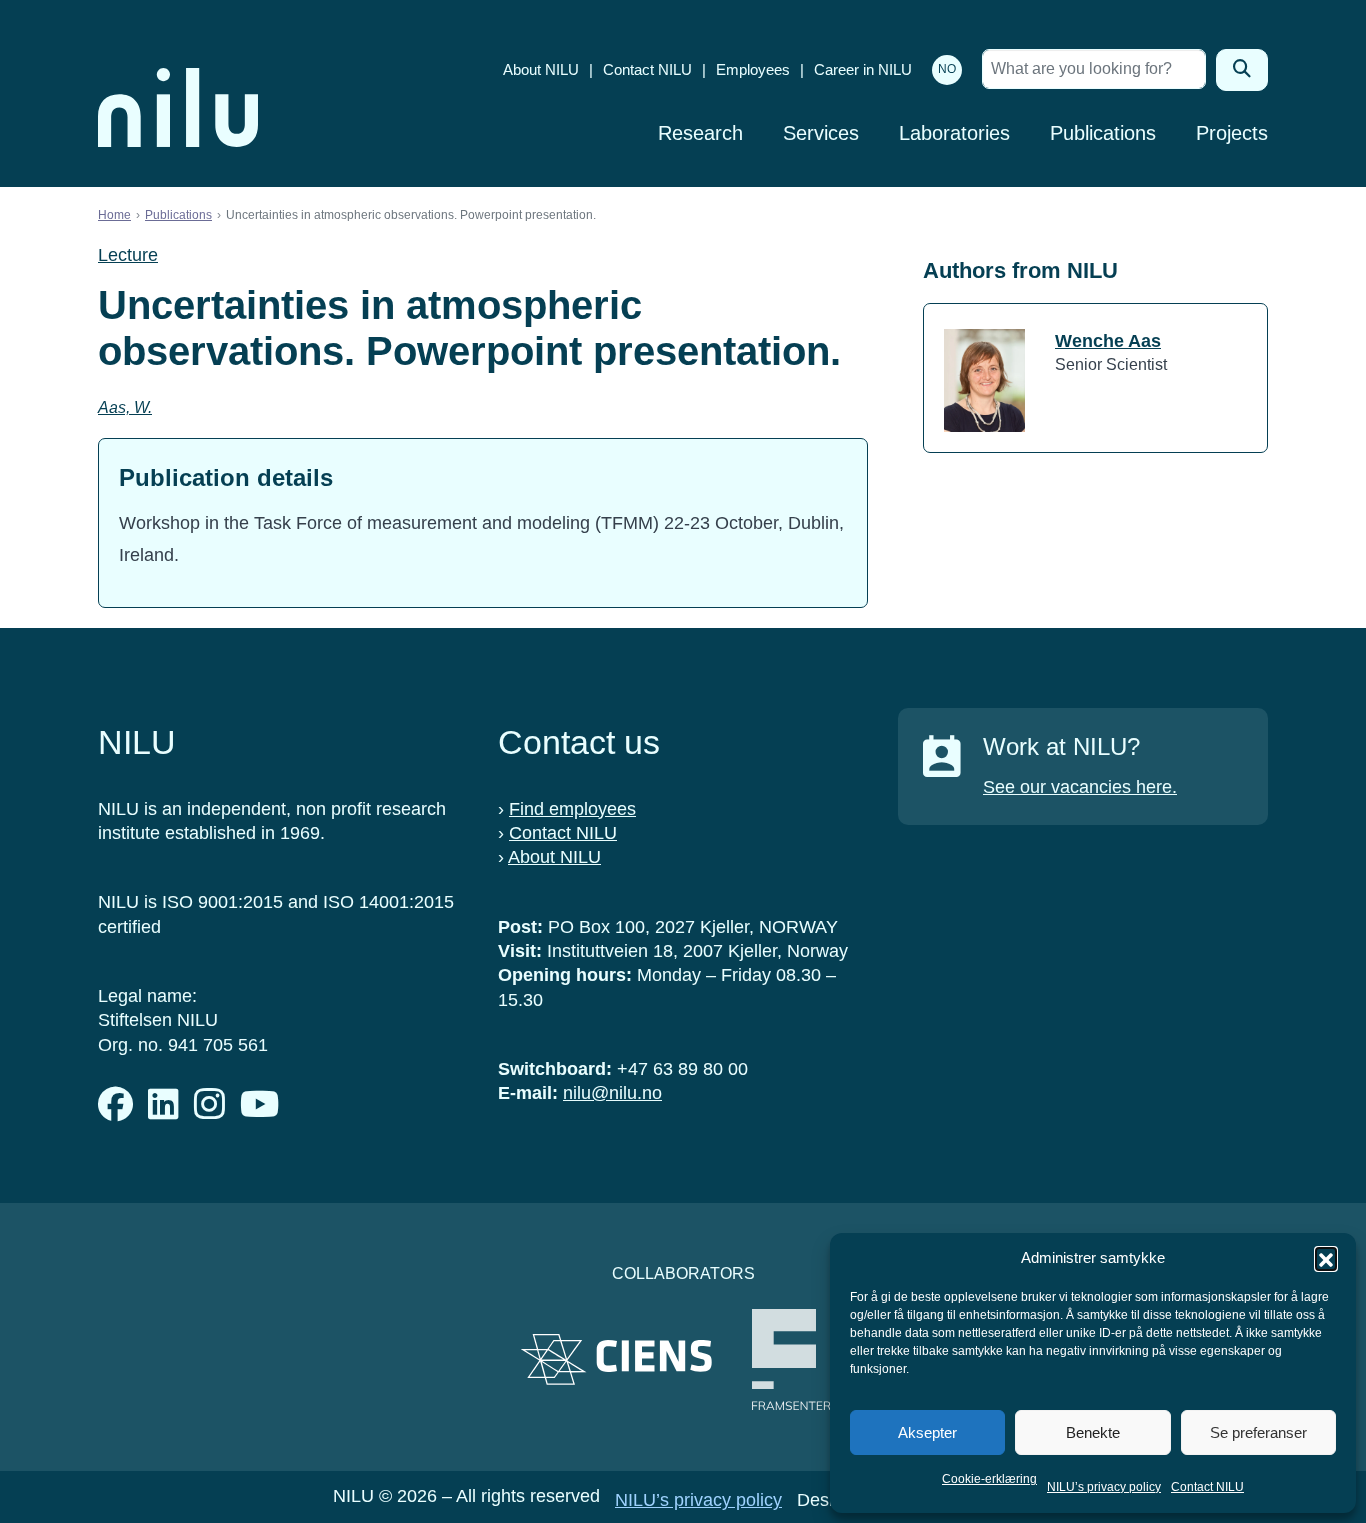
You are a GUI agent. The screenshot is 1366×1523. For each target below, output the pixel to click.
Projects (1232, 133)
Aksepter (927, 1432)
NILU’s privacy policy (1104, 1487)
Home (114, 215)
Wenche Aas (1108, 341)
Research (700, 133)
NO (947, 69)
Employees (753, 69)
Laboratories (954, 133)
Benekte (1093, 1432)
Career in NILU (863, 69)
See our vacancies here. (1080, 787)
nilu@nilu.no (612, 1093)
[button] (1326, 1258)
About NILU (541, 69)
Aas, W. (125, 407)
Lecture (128, 255)
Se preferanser (1258, 1432)
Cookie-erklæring (989, 1479)
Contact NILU (1207, 1487)
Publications (1103, 133)
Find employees (572, 809)
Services (821, 133)
